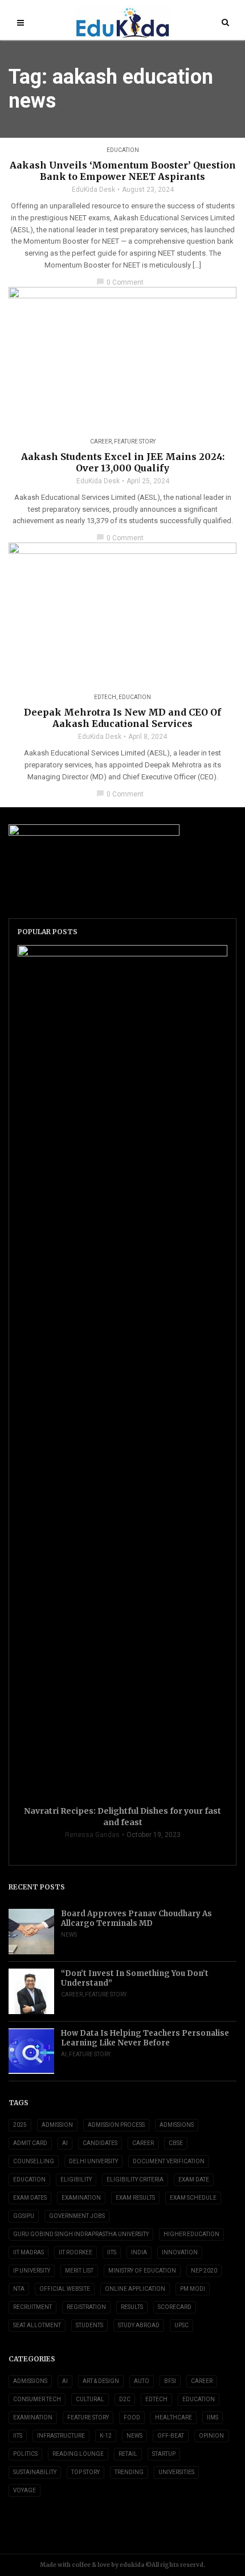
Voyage (24, 2490)
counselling (34, 2161)
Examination (81, 2198)
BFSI (170, 2381)
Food (132, 2417)
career (143, 2143)
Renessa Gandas (92, 1835)
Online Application (135, 2289)
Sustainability (35, 2472)
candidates (100, 2143)
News (69, 1935)
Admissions (30, 2381)
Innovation (180, 2252)
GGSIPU (24, 2216)
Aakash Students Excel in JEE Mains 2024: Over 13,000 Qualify (123, 462)
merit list (79, 2271)
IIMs (213, 2417)
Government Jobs (77, 2216)
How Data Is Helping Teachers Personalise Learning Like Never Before (145, 2038)
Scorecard (175, 2307)
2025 (20, 2125)
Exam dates (30, 2198)
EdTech (105, 697)
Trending (129, 2472)
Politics (25, 2454)
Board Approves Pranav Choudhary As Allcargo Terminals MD (136, 1918)
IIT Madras (28, 2252)
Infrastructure (61, 2436)
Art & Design (101, 2381)
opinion (211, 2436)
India (139, 2252)
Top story (85, 2472)
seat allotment (37, 2325)
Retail (128, 2454)
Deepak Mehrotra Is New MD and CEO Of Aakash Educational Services (122, 718)
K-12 (106, 2436)
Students (89, 2325)
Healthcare (173, 2417)
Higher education (191, 2234)
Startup (164, 2454)
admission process (116, 2125)
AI (64, 2054)
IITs (112, 2252)
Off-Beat (171, 2436)
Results (132, 2307)
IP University (32, 2271)
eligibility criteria (135, 2179)
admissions (177, 2125)
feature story (135, 441)
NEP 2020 (204, 2271)
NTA (19, 2289)
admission (57, 2125)
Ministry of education (142, 2271)
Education (123, 150)
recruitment (32, 2307)
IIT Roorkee (75, 2252)
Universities (176, 2472)
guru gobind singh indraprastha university (81, 2234)
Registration (86, 2307)
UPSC (181, 2325)
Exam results (135, 2198)
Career (101, 441)
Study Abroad (139, 2325)
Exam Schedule (193, 2198)
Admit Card (30, 2143)
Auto (142, 2381)
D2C (125, 2399)
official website (65, 2289)
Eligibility (76, 2179)
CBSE (176, 2143)
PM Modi (193, 2289)
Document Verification (169, 2161)
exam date (194, 2179)
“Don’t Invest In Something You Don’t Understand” (135, 1978)
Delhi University (93, 2161)
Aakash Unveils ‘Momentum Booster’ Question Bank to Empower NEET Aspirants (123, 171)
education (29, 2179)
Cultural (90, 2399)
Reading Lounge (78, 2454)
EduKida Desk (93, 190)
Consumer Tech (37, 2399)
